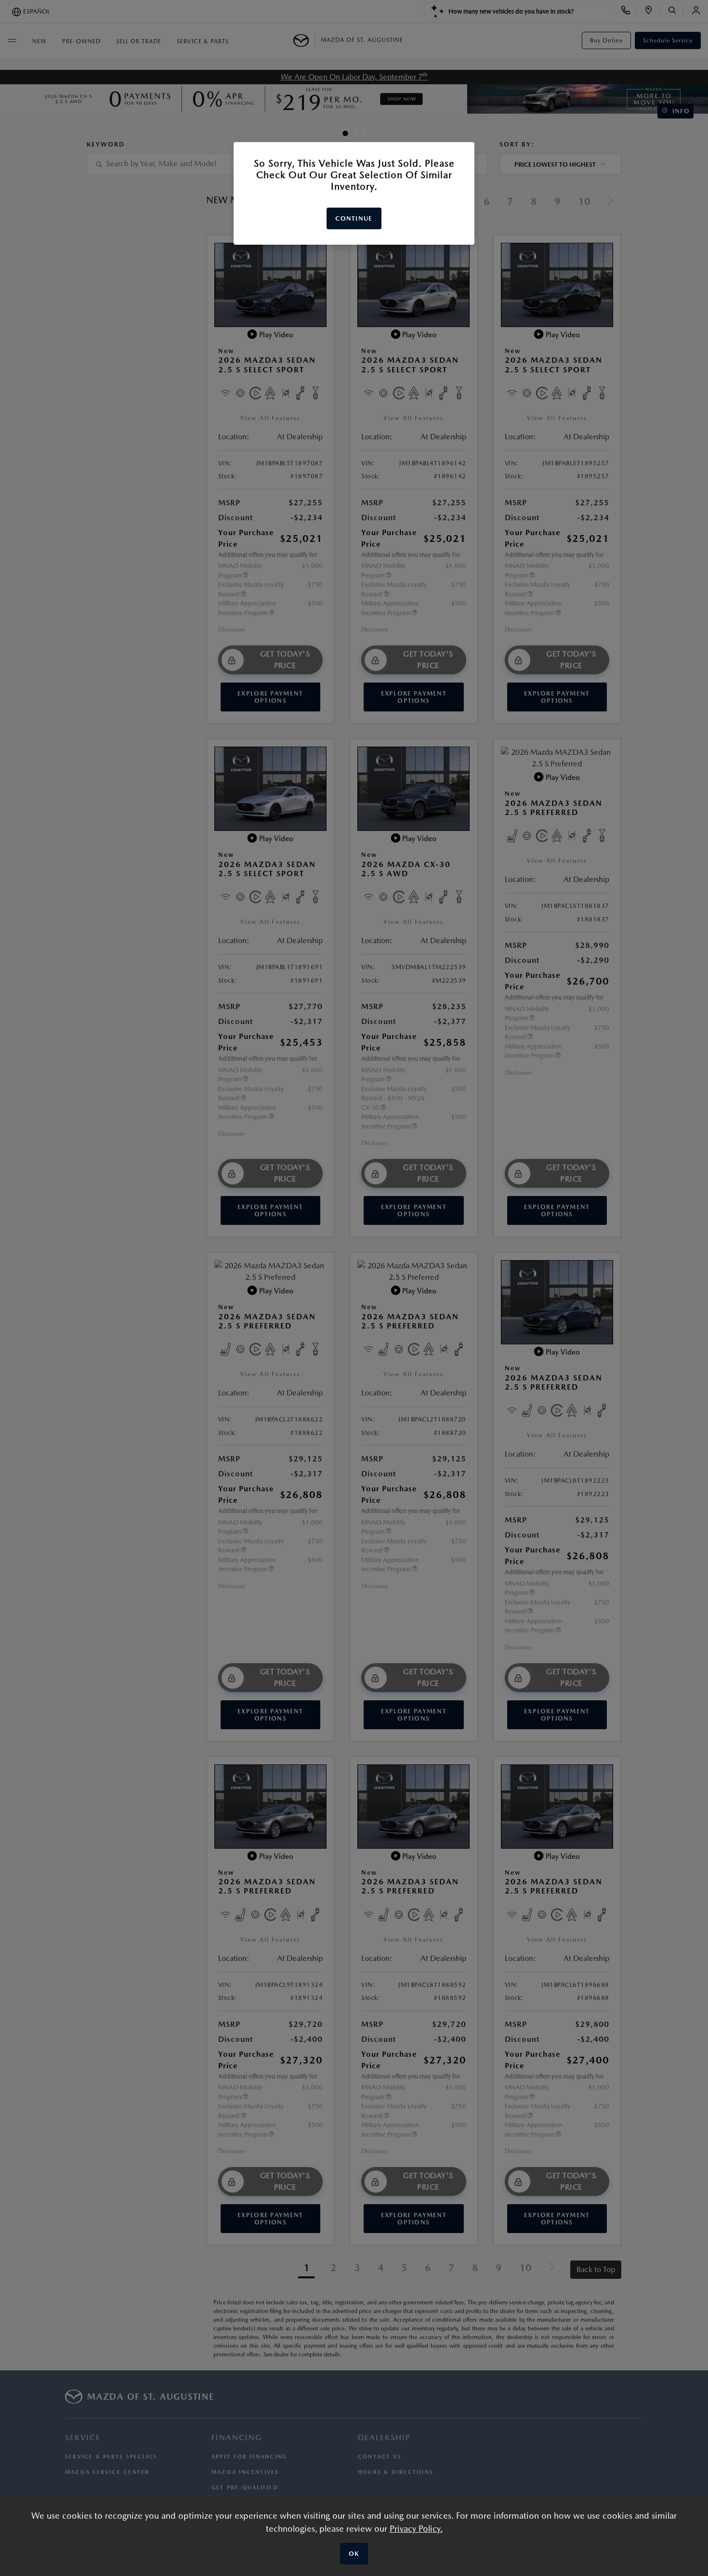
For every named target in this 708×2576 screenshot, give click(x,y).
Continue (354, 218)
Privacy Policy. (416, 2529)
